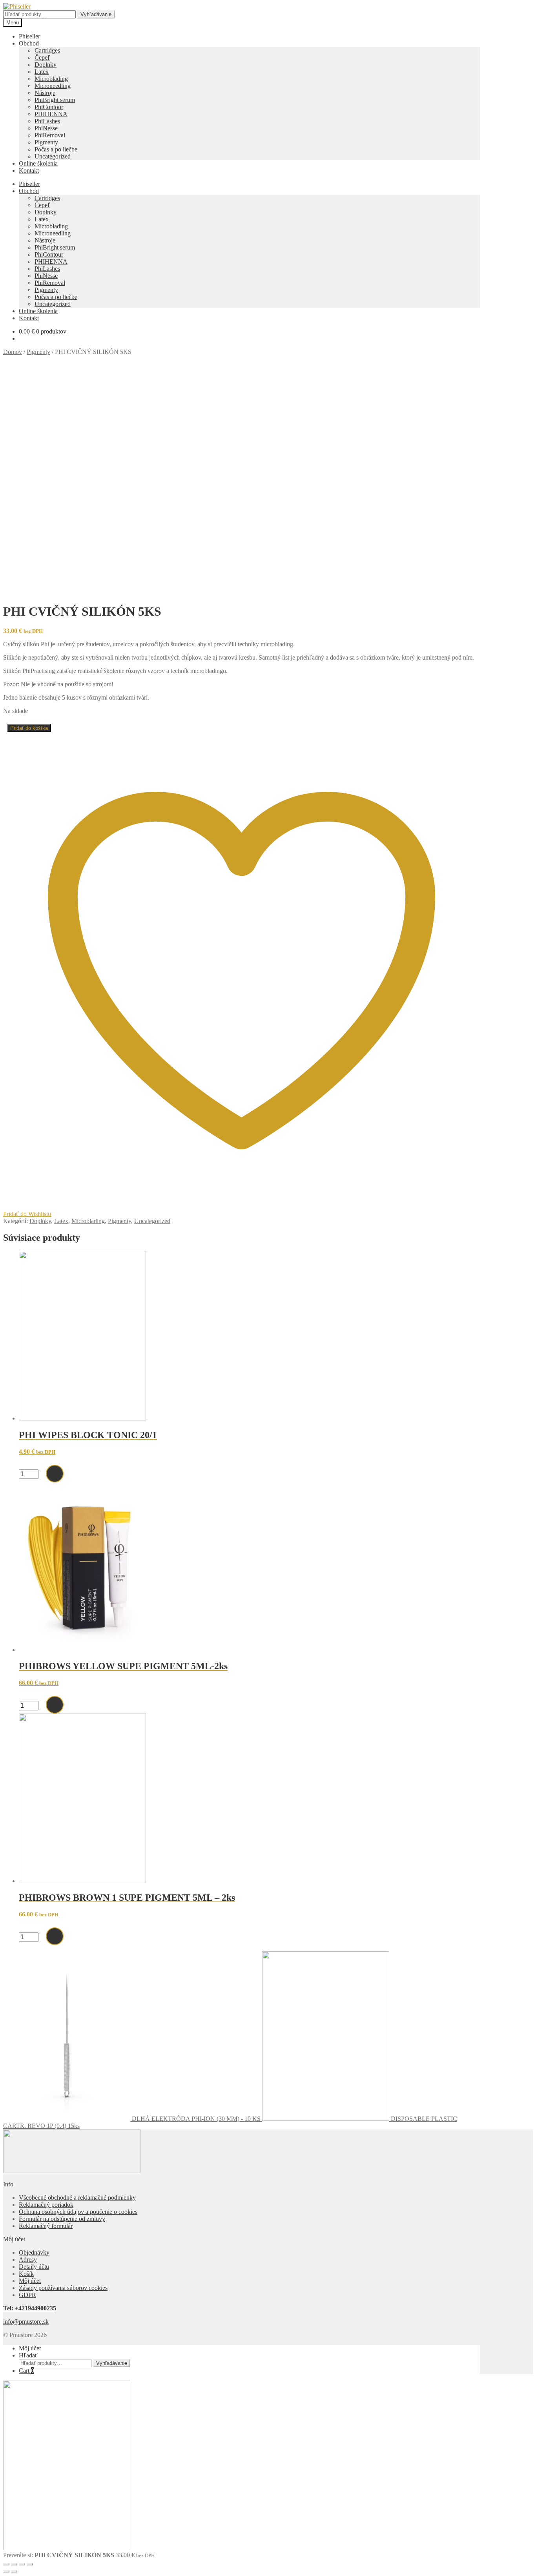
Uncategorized (53, 156)
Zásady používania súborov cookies (63, 2288)
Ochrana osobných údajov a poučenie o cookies (78, 2212)
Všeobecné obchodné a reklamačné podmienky (77, 2198)
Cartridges (47, 50)
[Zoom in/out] (6, 2564)
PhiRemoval (50, 135)
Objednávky (34, 2252)
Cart (26, 2371)
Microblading (51, 79)
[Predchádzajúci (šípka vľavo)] (6, 2571)
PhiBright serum (55, 100)
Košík (26, 2274)
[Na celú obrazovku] (14, 2564)
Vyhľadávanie (96, 14)
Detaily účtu (34, 2267)
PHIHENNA (51, 114)
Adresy (28, 2260)
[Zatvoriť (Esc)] (30, 2564)
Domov (13, 352)
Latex (42, 72)
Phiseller (29, 36)
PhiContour (49, 107)
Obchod (29, 43)
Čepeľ (42, 57)
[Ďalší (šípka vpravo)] (14, 2571)
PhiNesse (46, 128)
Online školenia (38, 163)
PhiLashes (47, 121)
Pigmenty (46, 142)
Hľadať (28, 2355)
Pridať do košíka (29, 728)
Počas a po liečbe (56, 149)
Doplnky (46, 65)
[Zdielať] (22, 2564)
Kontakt (29, 170)
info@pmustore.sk (26, 2322)
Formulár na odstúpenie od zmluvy (62, 2219)
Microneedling (53, 86)
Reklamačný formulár (46, 2226)
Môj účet (30, 2281)
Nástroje (45, 93)
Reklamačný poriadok (46, 2205)
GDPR (27, 2295)
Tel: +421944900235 (30, 2308)
